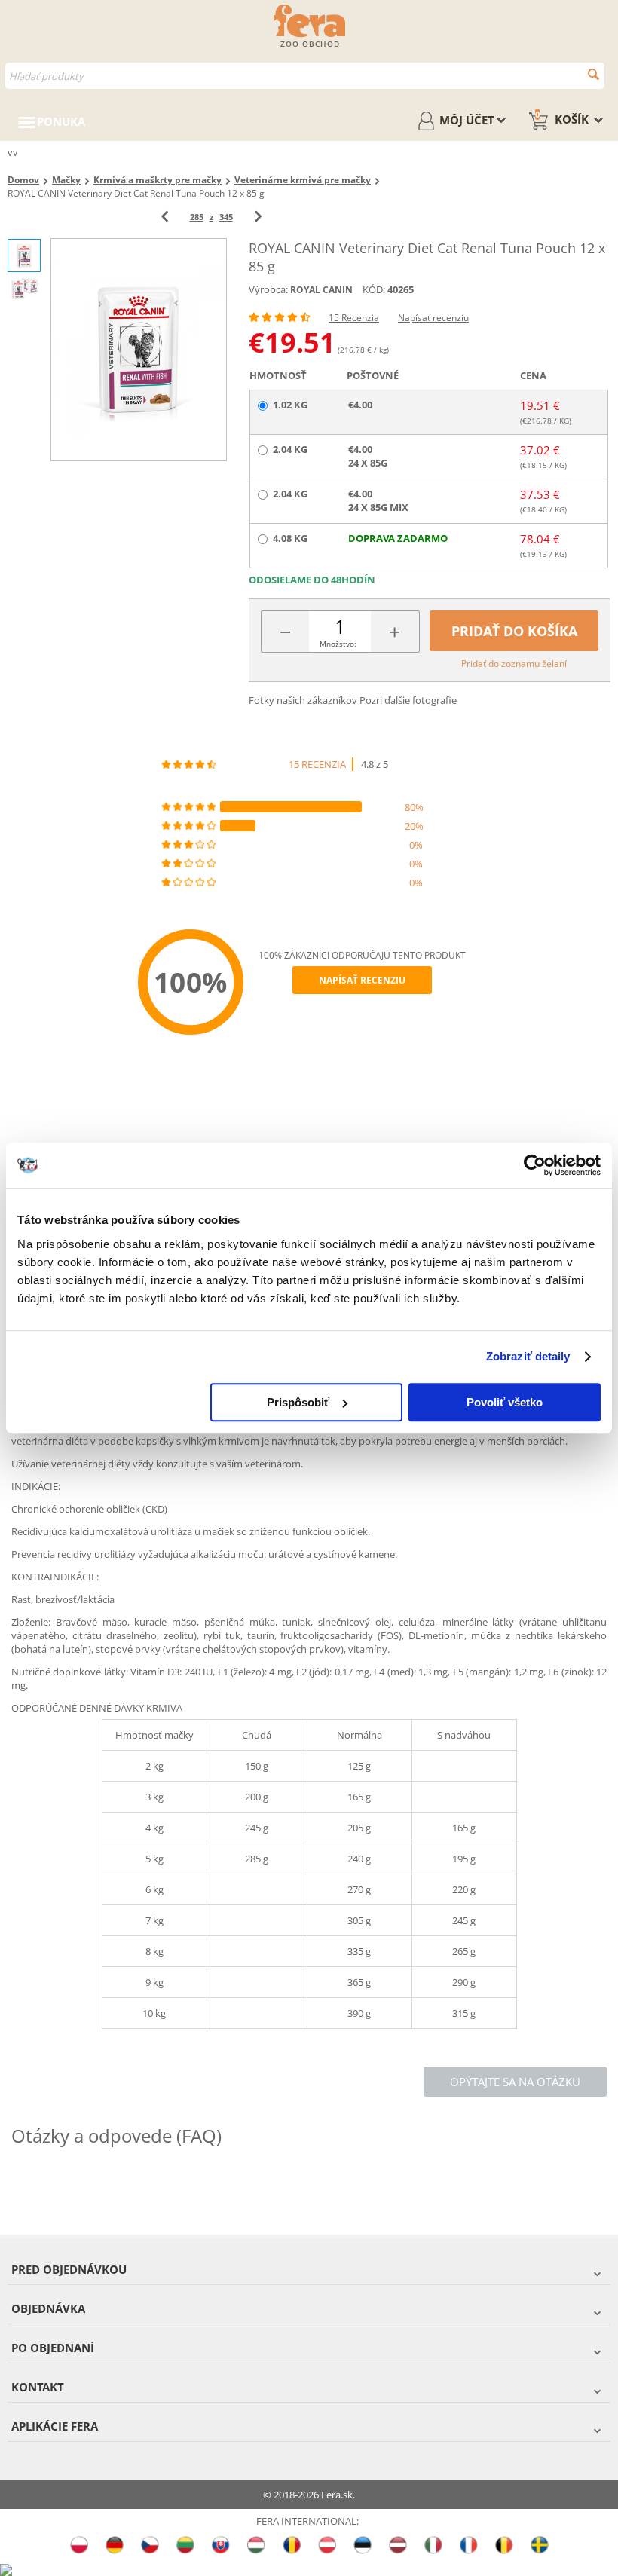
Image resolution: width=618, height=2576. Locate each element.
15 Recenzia (354, 318)
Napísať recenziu (433, 318)
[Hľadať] (594, 74)
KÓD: (374, 289)
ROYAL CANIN (321, 290)
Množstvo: (338, 644)
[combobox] (305, 76)
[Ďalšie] (258, 217)
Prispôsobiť (298, 1402)
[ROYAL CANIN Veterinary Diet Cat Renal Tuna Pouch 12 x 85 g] (139, 349)
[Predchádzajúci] (165, 217)
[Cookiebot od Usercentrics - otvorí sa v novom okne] (535, 1165)
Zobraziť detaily (528, 1356)
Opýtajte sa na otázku (515, 2082)
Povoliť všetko (505, 1402)
